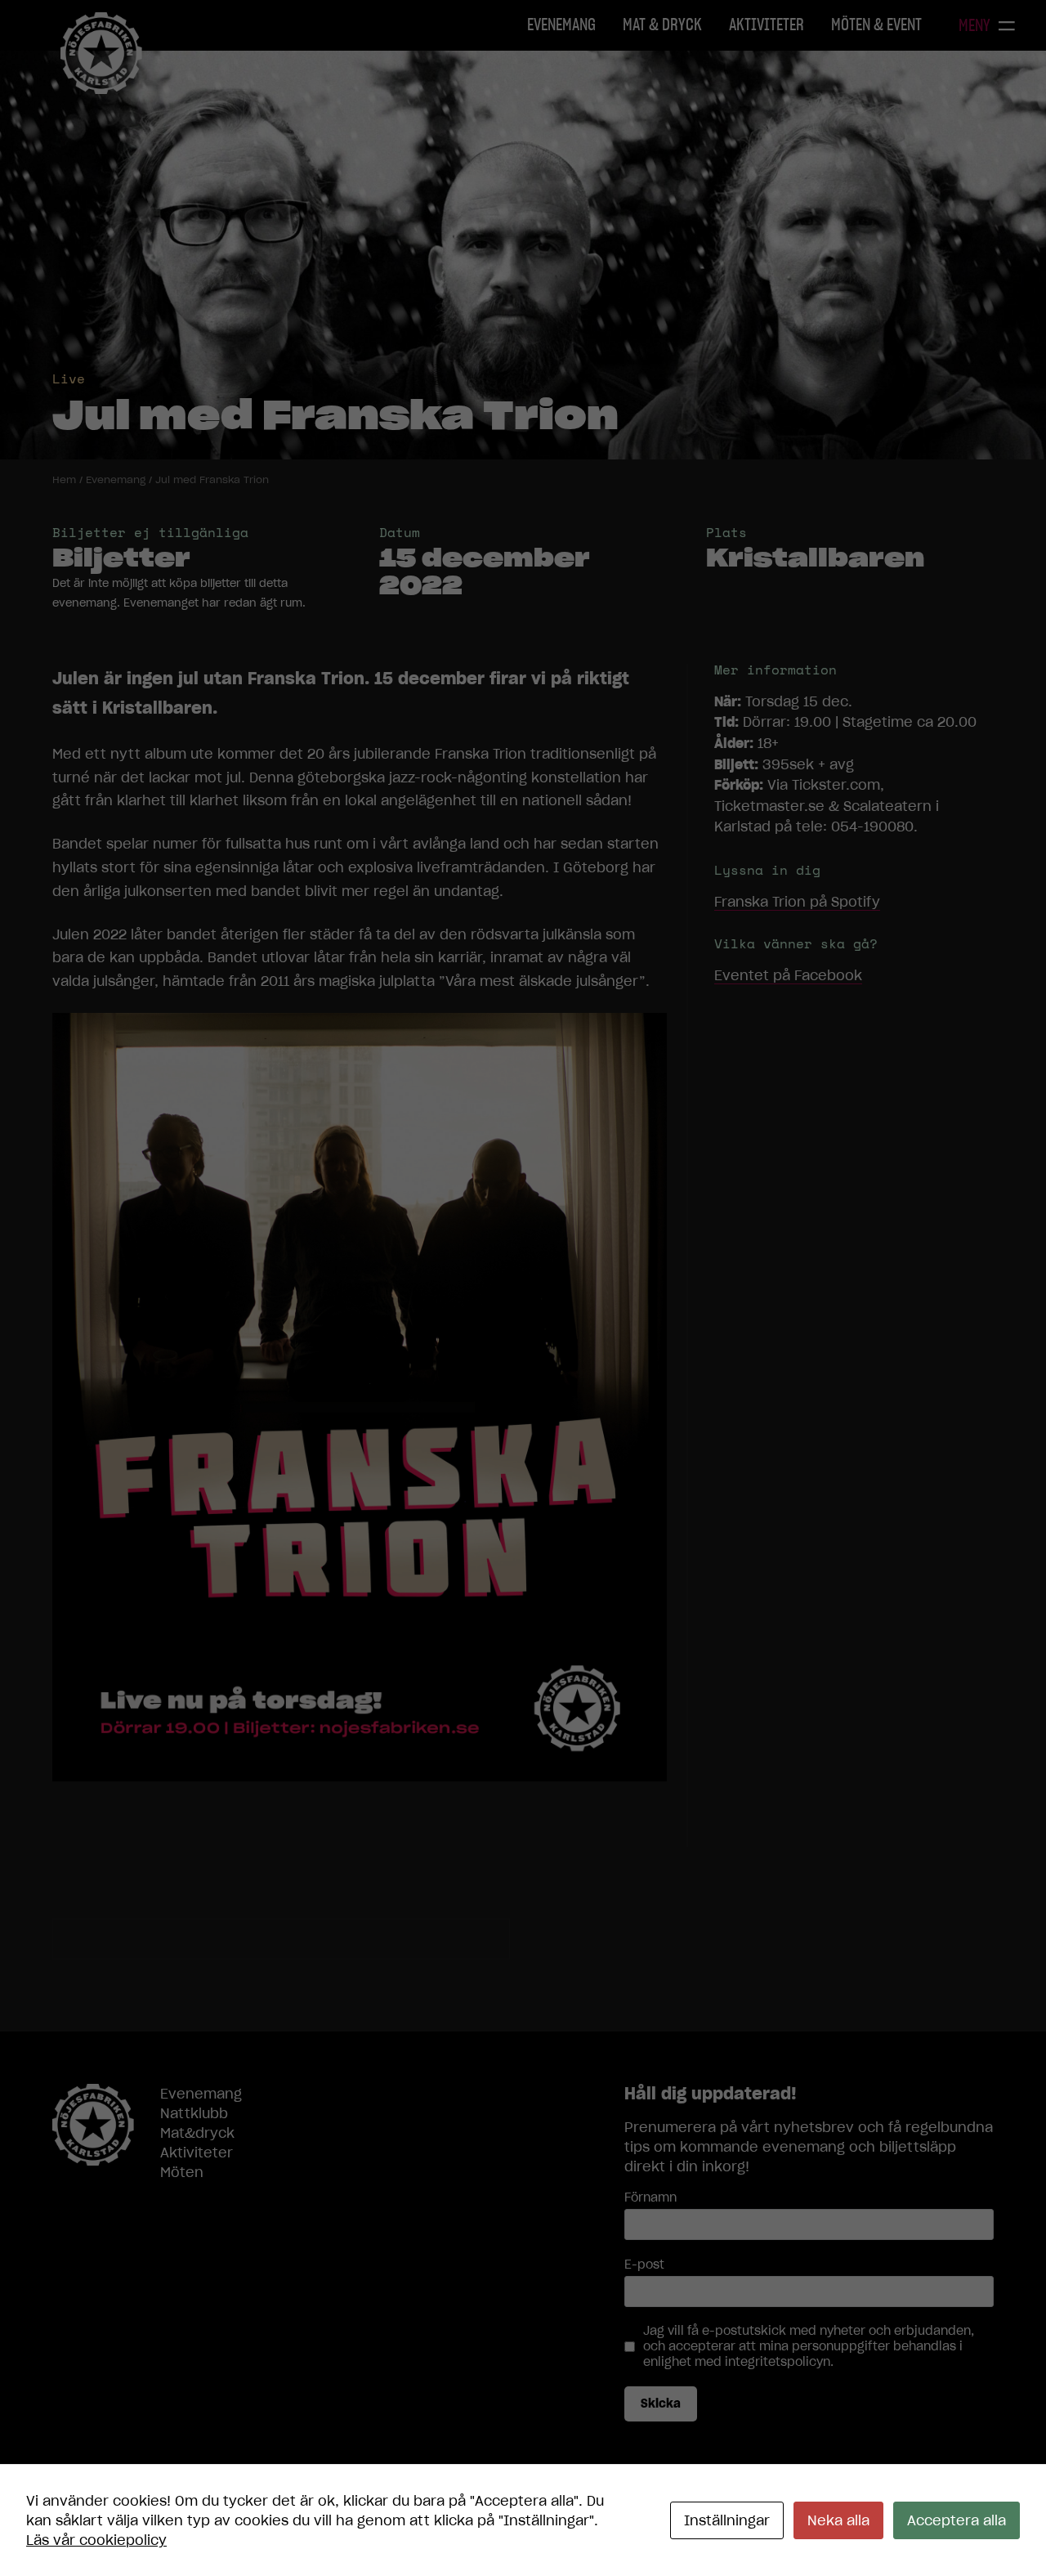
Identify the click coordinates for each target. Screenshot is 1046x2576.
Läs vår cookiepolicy (96, 2540)
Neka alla (838, 2520)
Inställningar (727, 2520)
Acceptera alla (957, 2520)
